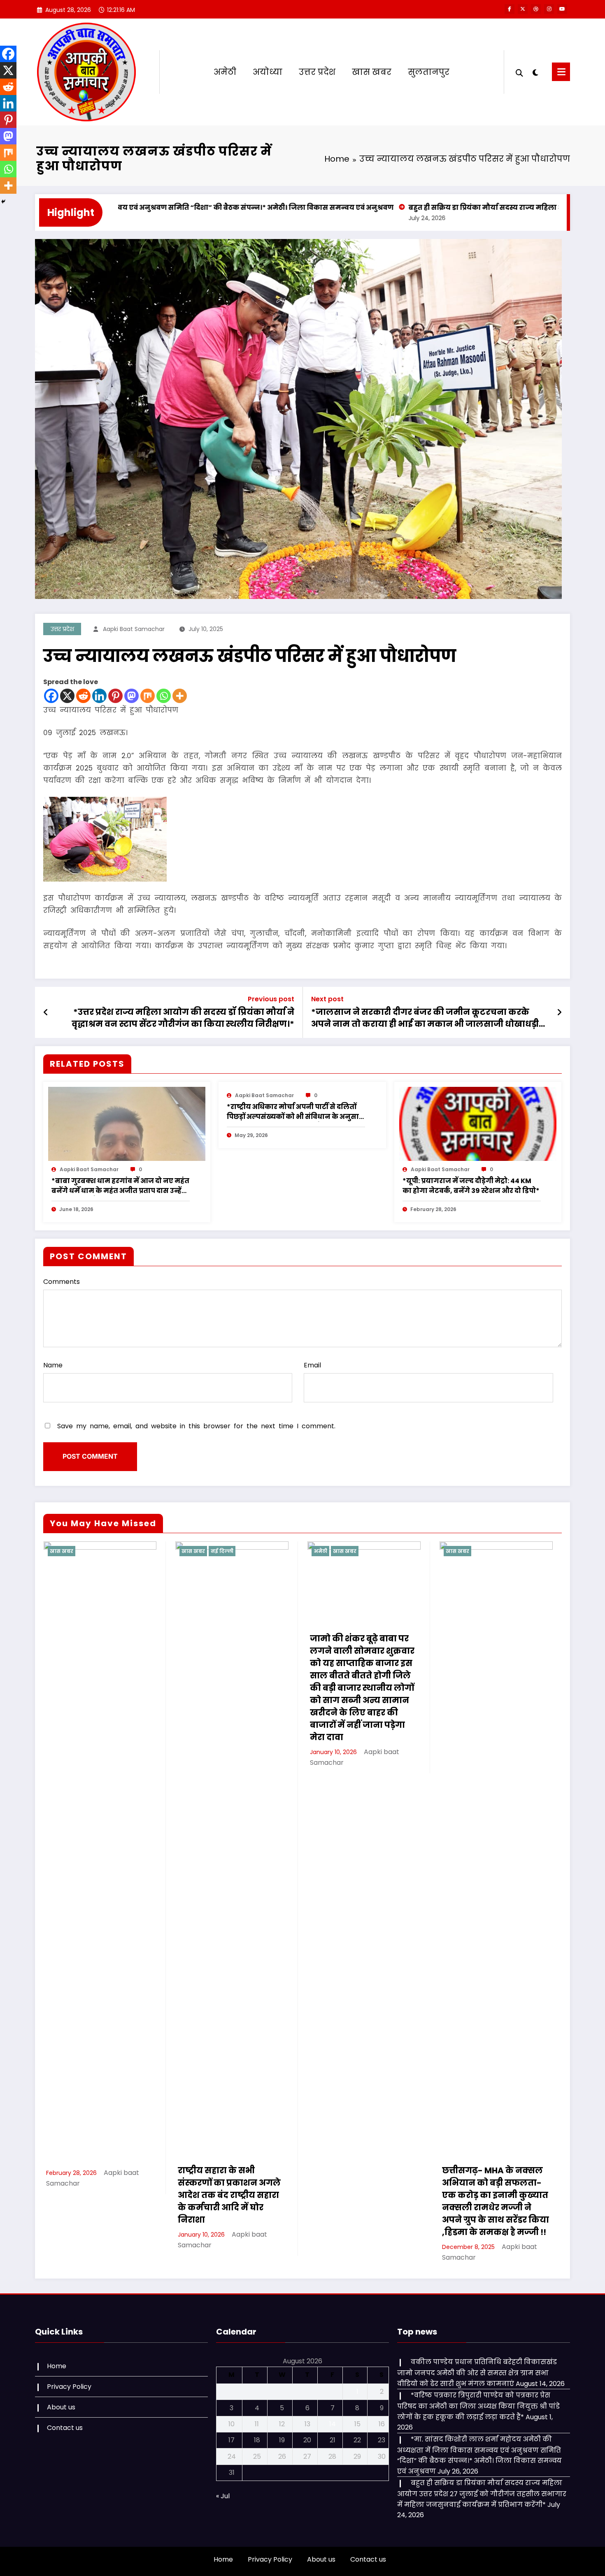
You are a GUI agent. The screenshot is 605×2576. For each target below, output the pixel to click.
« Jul (223, 2496)
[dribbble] (536, 9)
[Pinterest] (115, 696)
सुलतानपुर (429, 72)
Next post (327, 999)
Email (312, 1365)
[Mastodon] (131, 696)
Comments (62, 1282)
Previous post (271, 999)
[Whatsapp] (164, 696)
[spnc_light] (535, 72)
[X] (67, 696)
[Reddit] (83, 696)
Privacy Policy (69, 2387)
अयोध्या (268, 72)
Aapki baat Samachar (134, 629)
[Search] (519, 72)
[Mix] (148, 696)
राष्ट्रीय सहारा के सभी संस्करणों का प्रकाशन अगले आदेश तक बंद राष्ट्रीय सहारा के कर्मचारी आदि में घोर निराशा (97, 2195)
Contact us (65, 2428)
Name (53, 1365)
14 (333, 2424)
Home (57, 2366)
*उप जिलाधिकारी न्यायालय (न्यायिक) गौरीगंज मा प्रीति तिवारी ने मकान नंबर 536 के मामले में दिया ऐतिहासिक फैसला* (495, 2195)
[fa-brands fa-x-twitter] (523, 9)
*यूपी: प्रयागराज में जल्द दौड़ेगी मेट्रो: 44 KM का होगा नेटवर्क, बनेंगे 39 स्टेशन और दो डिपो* (471, 1186)
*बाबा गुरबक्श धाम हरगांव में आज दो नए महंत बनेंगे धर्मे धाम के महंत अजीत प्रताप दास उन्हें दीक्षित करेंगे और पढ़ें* (120, 1186)
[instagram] (549, 9)
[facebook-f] (510, 9)
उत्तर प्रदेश (317, 72)
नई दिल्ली (90, 1551)
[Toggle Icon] (561, 72)
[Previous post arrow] (46, 1012)
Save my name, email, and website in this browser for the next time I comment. (196, 1426)
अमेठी (225, 72)
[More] (180, 696)
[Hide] (3, 202)
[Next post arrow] (559, 1012)
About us (61, 2407)
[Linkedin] (99, 696)
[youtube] (562, 9)
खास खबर (372, 72)
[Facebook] (51, 696)
